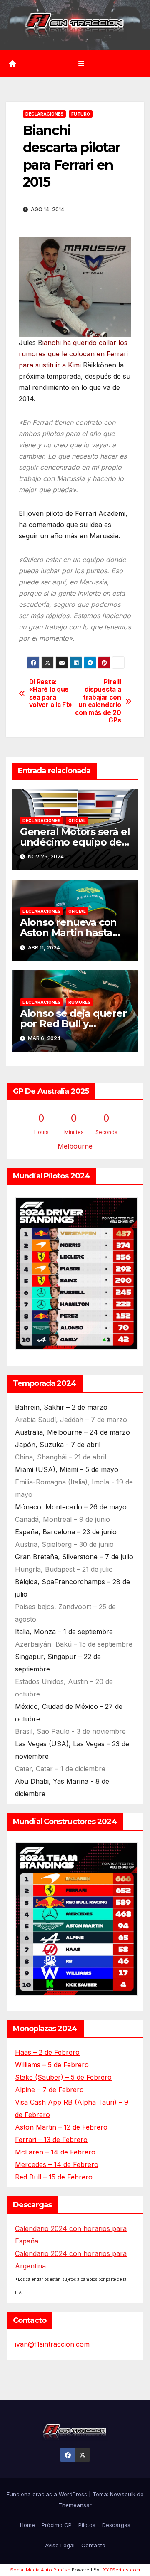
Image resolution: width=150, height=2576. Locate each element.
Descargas (116, 2525)
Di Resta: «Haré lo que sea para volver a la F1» (51, 694)
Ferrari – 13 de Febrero (51, 2140)
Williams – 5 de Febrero (52, 2065)
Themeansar (75, 2505)
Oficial (77, 821)
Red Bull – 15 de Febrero (54, 2177)
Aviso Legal (60, 2545)
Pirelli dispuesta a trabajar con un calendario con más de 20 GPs (98, 701)
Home (27, 2525)
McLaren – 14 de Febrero (55, 2152)
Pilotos (87, 2525)
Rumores (79, 1002)
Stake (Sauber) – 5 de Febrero (63, 2077)
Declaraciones (44, 114)
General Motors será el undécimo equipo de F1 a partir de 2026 (75, 842)
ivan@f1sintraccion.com (52, 2344)
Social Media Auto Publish (40, 2570)
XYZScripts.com (121, 2570)
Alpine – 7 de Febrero (49, 2090)
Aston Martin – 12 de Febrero (61, 2127)
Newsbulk (123, 2494)
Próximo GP (57, 2525)
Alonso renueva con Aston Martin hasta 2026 (68, 933)
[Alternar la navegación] (81, 63)
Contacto (93, 2545)
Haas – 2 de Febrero (47, 2052)
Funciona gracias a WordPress (48, 2494)
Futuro (81, 114)
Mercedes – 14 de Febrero (57, 2164)
